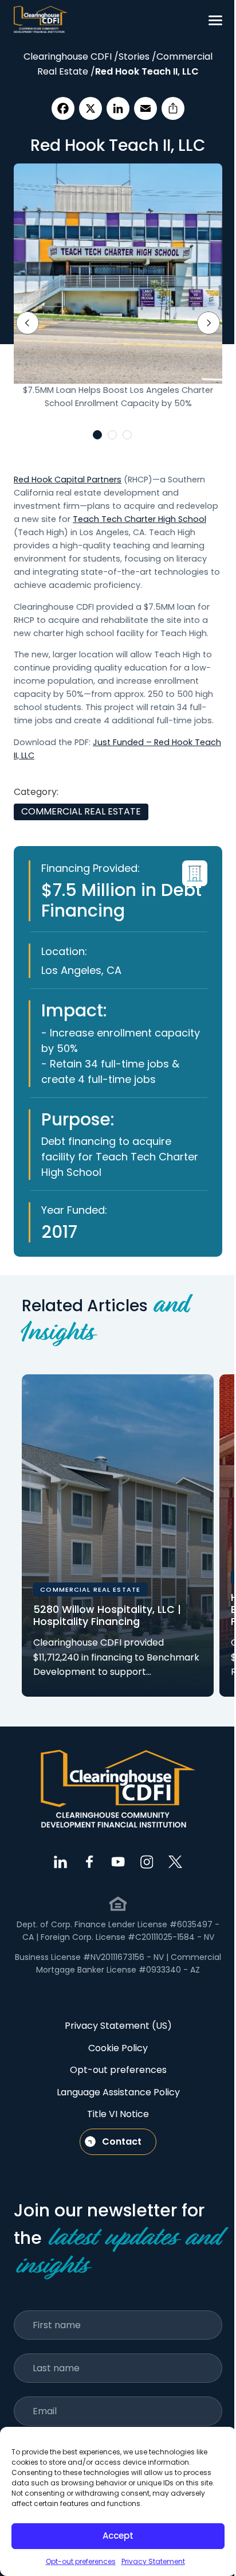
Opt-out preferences (81, 2561)
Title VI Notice (118, 2114)
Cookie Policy (118, 2048)
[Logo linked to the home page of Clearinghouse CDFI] (41, 20)
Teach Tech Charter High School (139, 519)
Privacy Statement (153, 2561)
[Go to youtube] (118, 1862)
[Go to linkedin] (61, 1862)
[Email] (145, 108)
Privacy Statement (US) (118, 2026)
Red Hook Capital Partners (68, 480)
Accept (118, 2536)
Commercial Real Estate (81, 811)
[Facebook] (63, 108)
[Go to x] (175, 1862)
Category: (36, 792)
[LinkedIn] (118, 108)
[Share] (173, 108)
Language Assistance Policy (118, 2092)
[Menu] (215, 20)
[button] (97, 435)
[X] (91, 108)
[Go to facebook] (89, 1862)
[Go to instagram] (147, 1862)
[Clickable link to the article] (118, 1536)
